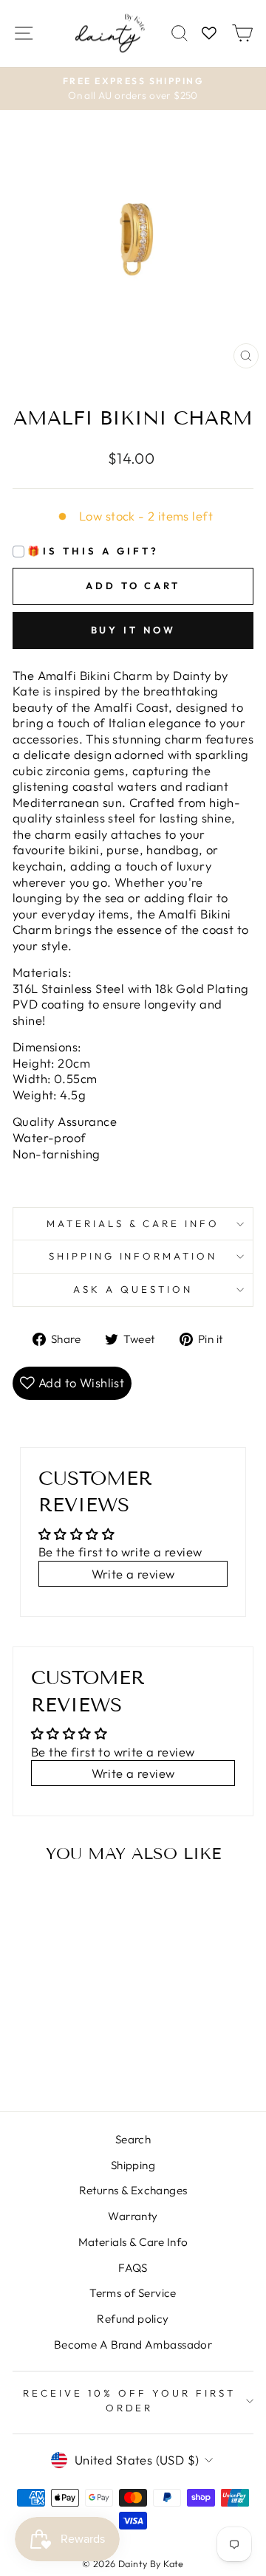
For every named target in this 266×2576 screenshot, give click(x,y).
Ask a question (133, 1289)
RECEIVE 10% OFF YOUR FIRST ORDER (129, 2400)
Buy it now (133, 630)
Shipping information (133, 1256)
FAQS (133, 2268)
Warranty (133, 2216)
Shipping (133, 2165)
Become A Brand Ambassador (133, 2345)
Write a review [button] (133, 1574)
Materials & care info (133, 1223)
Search (133, 2139)
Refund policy (133, 2319)
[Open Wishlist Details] (209, 34)
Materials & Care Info (133, 2242)
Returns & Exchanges (133, 2190)
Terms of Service (133, 2293)
